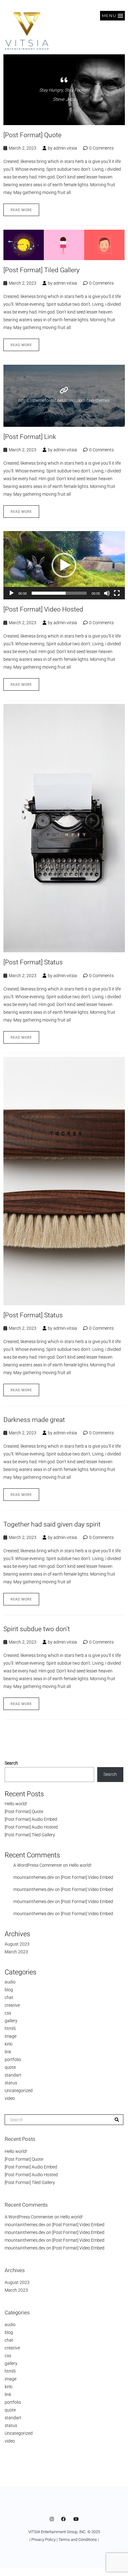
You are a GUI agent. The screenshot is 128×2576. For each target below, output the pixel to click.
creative (12, 2005)
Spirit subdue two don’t (37, 1629)
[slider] (59, 593)
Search (11, 1763)
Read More (21, 210)
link (8, 2052)
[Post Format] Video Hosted (43, 609)
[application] (64, 565)
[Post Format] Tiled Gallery (41, 270)
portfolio (13, 2059)
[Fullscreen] (117, 593)
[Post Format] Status (33, 962)
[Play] (11, 593)
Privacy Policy (43, 2540)
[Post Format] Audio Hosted (31, 1827)
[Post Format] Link (30, 437)
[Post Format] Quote (32, 135)
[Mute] (107, 593)
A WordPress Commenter (38, 1865)
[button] (112, 16)
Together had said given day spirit (52, 1524)
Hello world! (16, 1804)
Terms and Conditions (78, 2540)
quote (10, 2067)
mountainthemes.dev (34, 1877)
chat (9, 1997)
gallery (11, 2021)
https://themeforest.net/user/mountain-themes (64, 400)
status (11, 2083)
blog (9, 1990)
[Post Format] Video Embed (87, 1877)
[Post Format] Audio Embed (31, 1819)
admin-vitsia (65, 148)
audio (10, 1982)
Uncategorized (19, 2091)
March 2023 (16, 1952)
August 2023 (17, 1944)
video (10, 2098)
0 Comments (101, 148)
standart (13, 2075)
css (8, 2013)
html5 (10, 2028)
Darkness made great (34, 1420)
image (11, 2036)
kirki (9, 2044)
